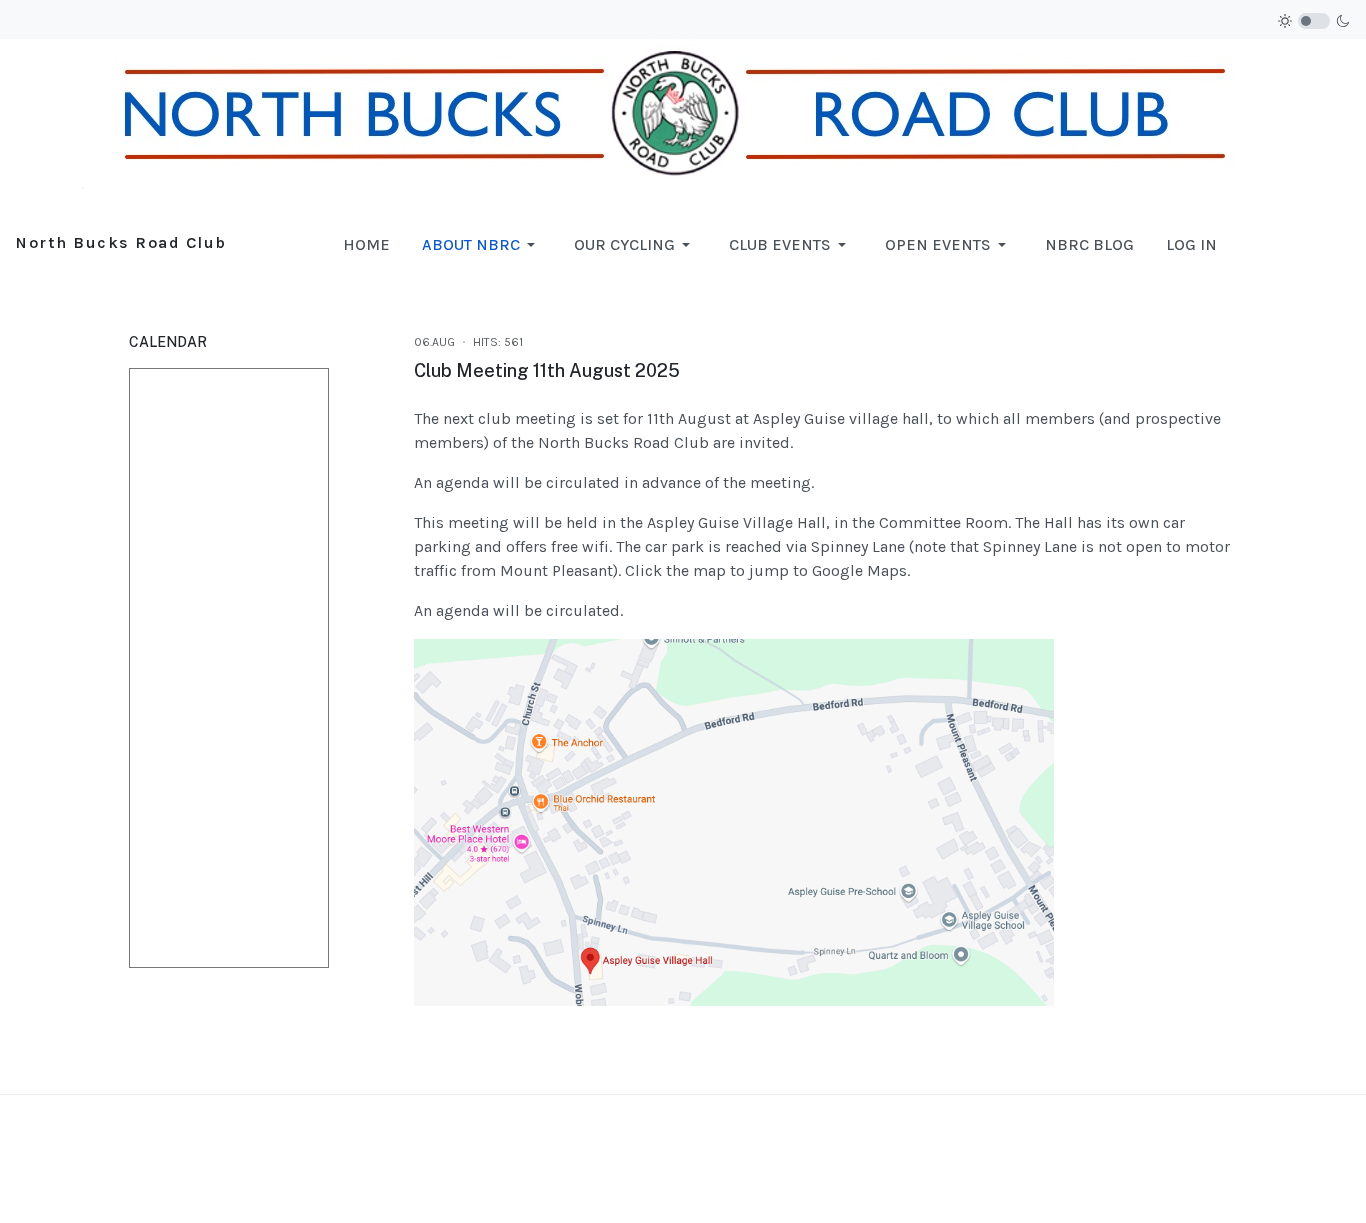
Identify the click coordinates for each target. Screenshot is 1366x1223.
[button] (482, 245)
